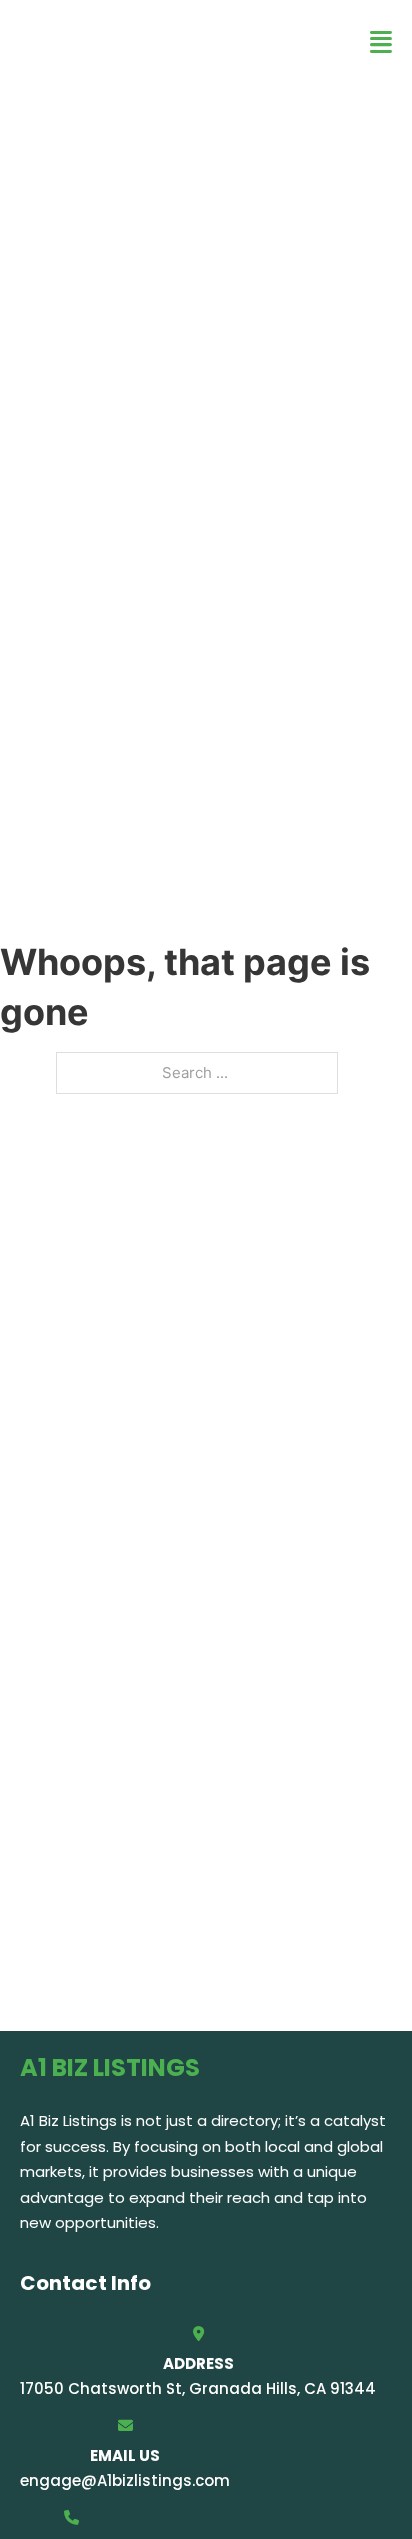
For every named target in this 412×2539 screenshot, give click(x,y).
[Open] (381, 42)
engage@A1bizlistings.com (125, 2480)
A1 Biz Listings (140, 41)
